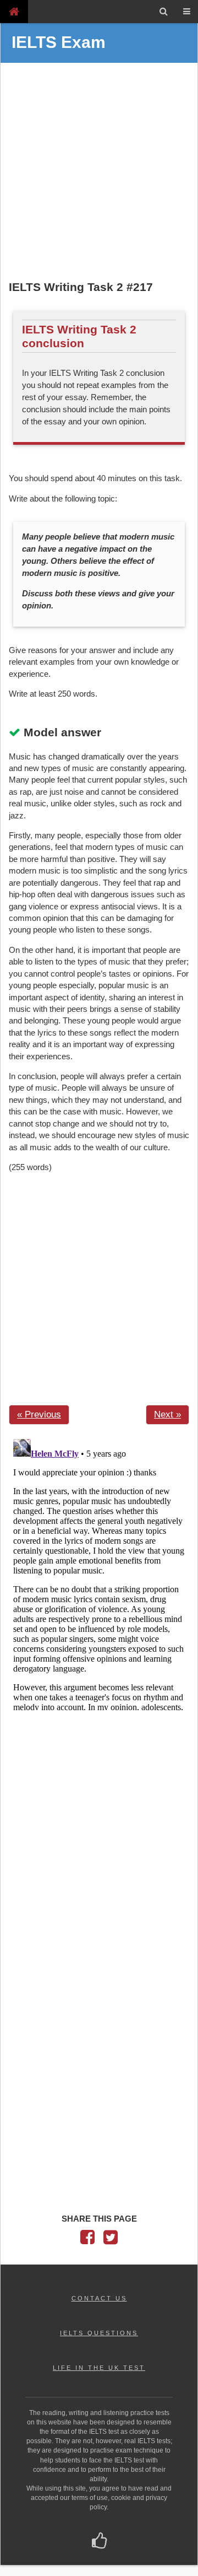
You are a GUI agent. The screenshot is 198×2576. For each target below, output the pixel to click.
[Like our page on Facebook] (99, 2542)
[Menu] (186, 12)
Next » (167, 1414)
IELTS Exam (59, 42)
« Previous (39, 1414)
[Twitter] (111, 2240)
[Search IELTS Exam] (164, 12)
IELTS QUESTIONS (99, 2333)
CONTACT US (99, 2298)
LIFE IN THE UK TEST (99, 2368)
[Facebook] (87, 2240)
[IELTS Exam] (14, 11)
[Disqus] (99, 1572)
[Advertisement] (99, 173)
